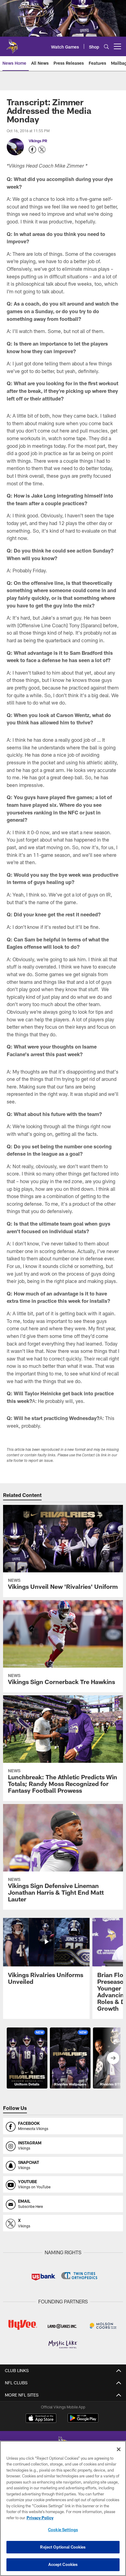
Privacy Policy (40, 2518)
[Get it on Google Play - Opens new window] (83, 2421)
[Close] (119, 2449)
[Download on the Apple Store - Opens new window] (41, 2419)
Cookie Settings (63, 2530)
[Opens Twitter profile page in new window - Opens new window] (42, 150)
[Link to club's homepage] (12, 44)
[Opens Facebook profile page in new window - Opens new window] (32, 150)
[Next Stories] (113, 2058)
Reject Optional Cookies (63, 2547)
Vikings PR (38, 141)
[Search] (106, 47)
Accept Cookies (63, 2564)
